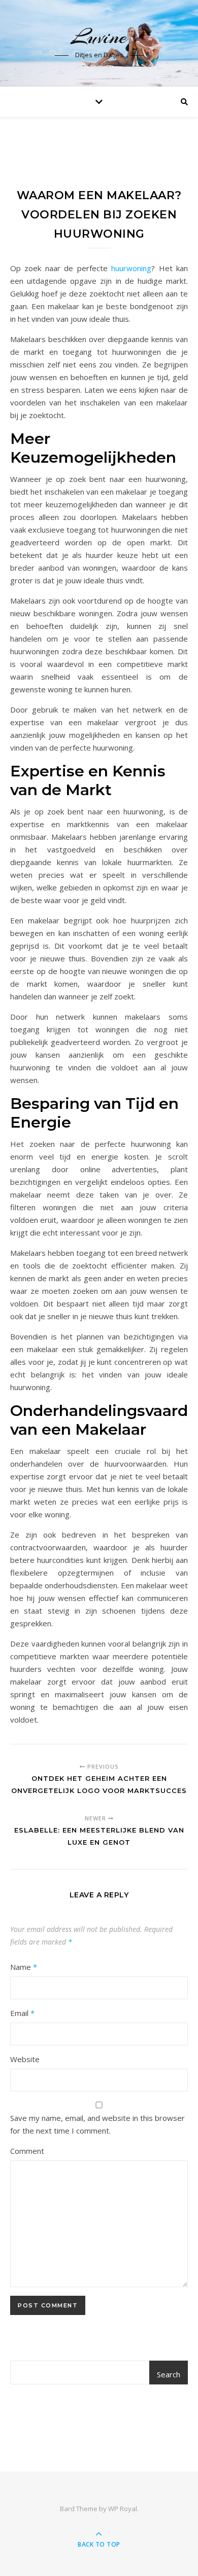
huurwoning (131, 268)
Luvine (99, 37)
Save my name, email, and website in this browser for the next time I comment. (97, 2124)
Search (169, 2374)
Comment (27, 2151)
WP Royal (123, 2509)
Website (25, 2059)
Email (22, 2013)
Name (24, 1967)
